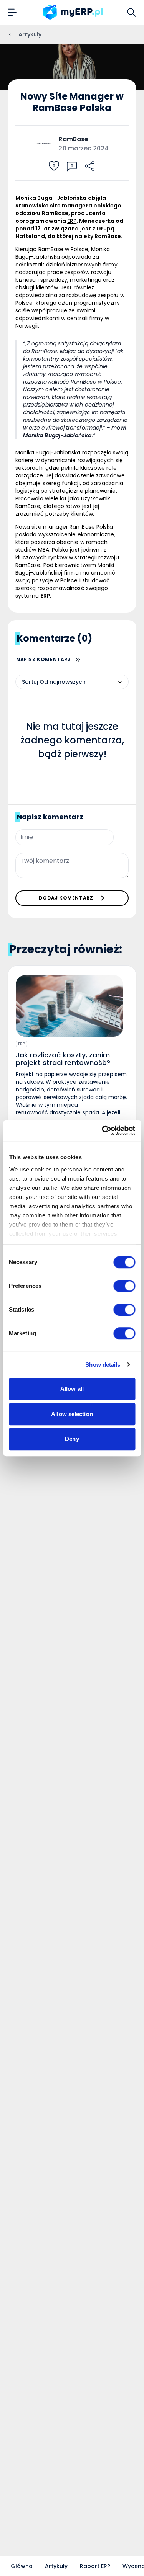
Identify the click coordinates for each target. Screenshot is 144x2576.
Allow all (72, 1389)
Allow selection (72, 1414)
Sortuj (30, 682)
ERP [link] (72, 221)
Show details (103, 1365)
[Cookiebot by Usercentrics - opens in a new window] (103, 1130)
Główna (22, 2566)
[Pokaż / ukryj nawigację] (12, 12)
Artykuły (56, 2566)
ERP (22, 1044)
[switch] (124, 1286)
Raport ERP (95, 2566)
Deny (72, 1439)
